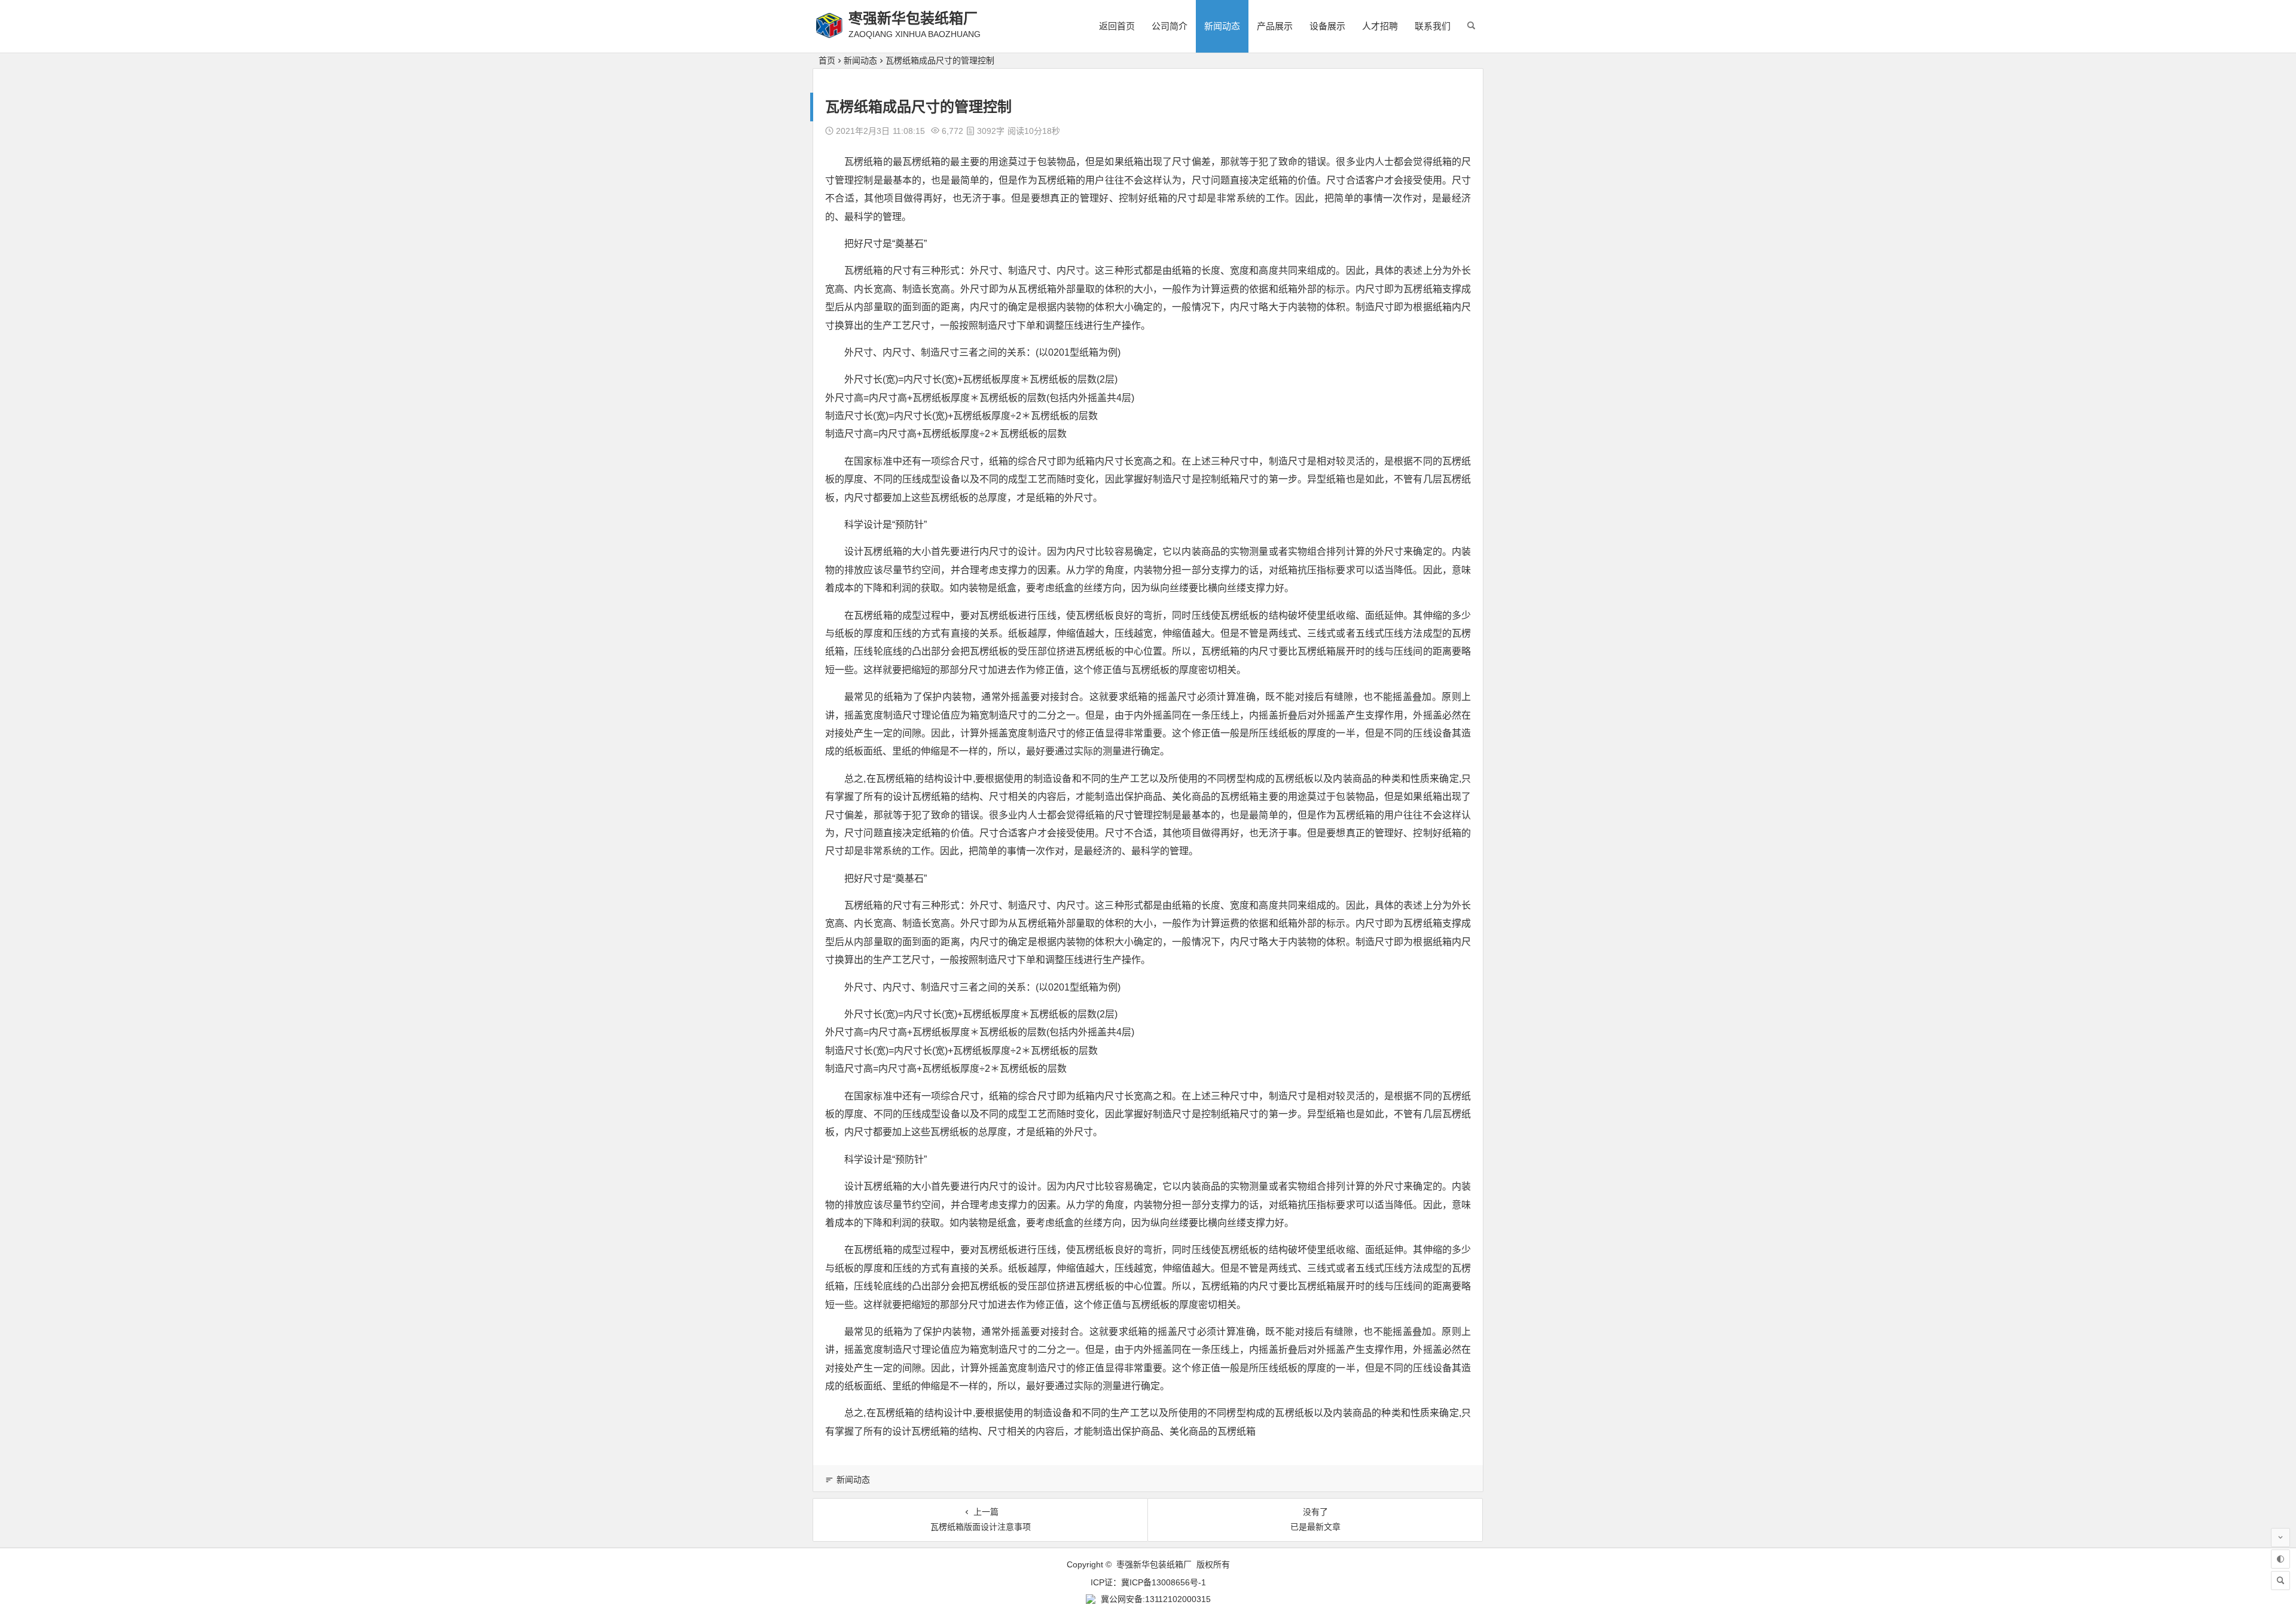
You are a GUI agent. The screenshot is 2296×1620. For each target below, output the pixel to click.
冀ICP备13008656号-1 (1164, 1582)
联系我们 (1433, 26)
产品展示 (1275, 26)
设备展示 (1327, 26)
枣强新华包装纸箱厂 (913, 18)
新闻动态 (1222, 26)
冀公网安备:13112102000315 (1156, 1599)
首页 (827, 60)
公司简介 (1170, 26)
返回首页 (1117, 26)
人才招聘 (1380, 26)
